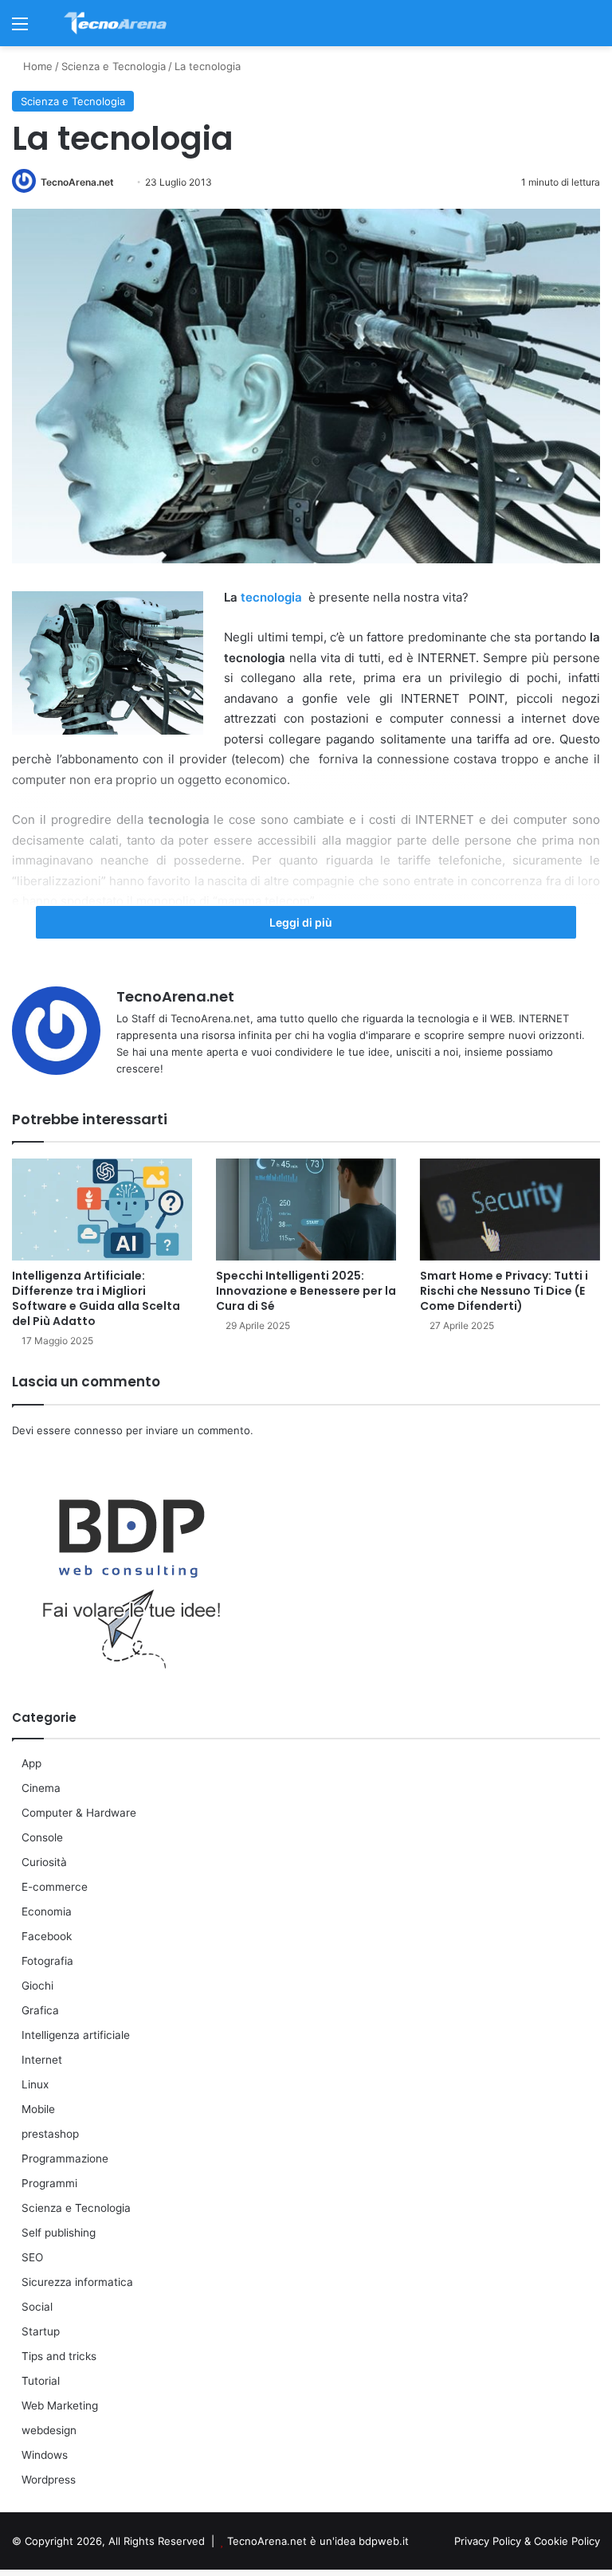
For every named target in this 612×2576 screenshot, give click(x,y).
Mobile (38, 2109)
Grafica (40, 2010)
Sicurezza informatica (77, 2282)
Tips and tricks (59, 2356)
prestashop (50, 2134)
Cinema (41, 1788)
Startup (41, 2331)
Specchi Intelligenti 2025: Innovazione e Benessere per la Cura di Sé (306, 1291)
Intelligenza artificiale (76, 2035)
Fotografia (47, 1961)
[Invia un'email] (120, 182)
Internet (42, 2060)
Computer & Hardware (79, 1813)
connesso (98, 1430)
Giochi (37, 1986)
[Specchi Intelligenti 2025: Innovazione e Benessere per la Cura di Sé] (306, 1209)
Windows (45, 2455)
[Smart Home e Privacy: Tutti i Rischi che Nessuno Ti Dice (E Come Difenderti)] (510, 1209)
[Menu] (20, 29)
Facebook (47, 1936)
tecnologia (271, 597)
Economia (47, 1911)
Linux (35, 2084)
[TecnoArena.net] (116, 23)
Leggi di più (302, 922)
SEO (32, 2257)
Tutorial (41, 2381)
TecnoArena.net (77, 182)
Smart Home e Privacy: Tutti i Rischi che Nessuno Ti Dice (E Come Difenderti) (504, 1291)
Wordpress (49, 2480)
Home (36, 66)
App (31, 1763)
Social (37, 2307)
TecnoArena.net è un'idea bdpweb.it (318, 2541)
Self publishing (59, 2233)
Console (42, 1837)
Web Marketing (60, 2405)
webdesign (49, 2430)
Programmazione (65, 2158)
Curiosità (44, 1862)
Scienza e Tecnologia (114, 66)
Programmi (49, 2183)
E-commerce (55, 1887)
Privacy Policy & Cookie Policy (527, 2541)
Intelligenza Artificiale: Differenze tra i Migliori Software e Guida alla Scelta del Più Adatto (96, 1298)
